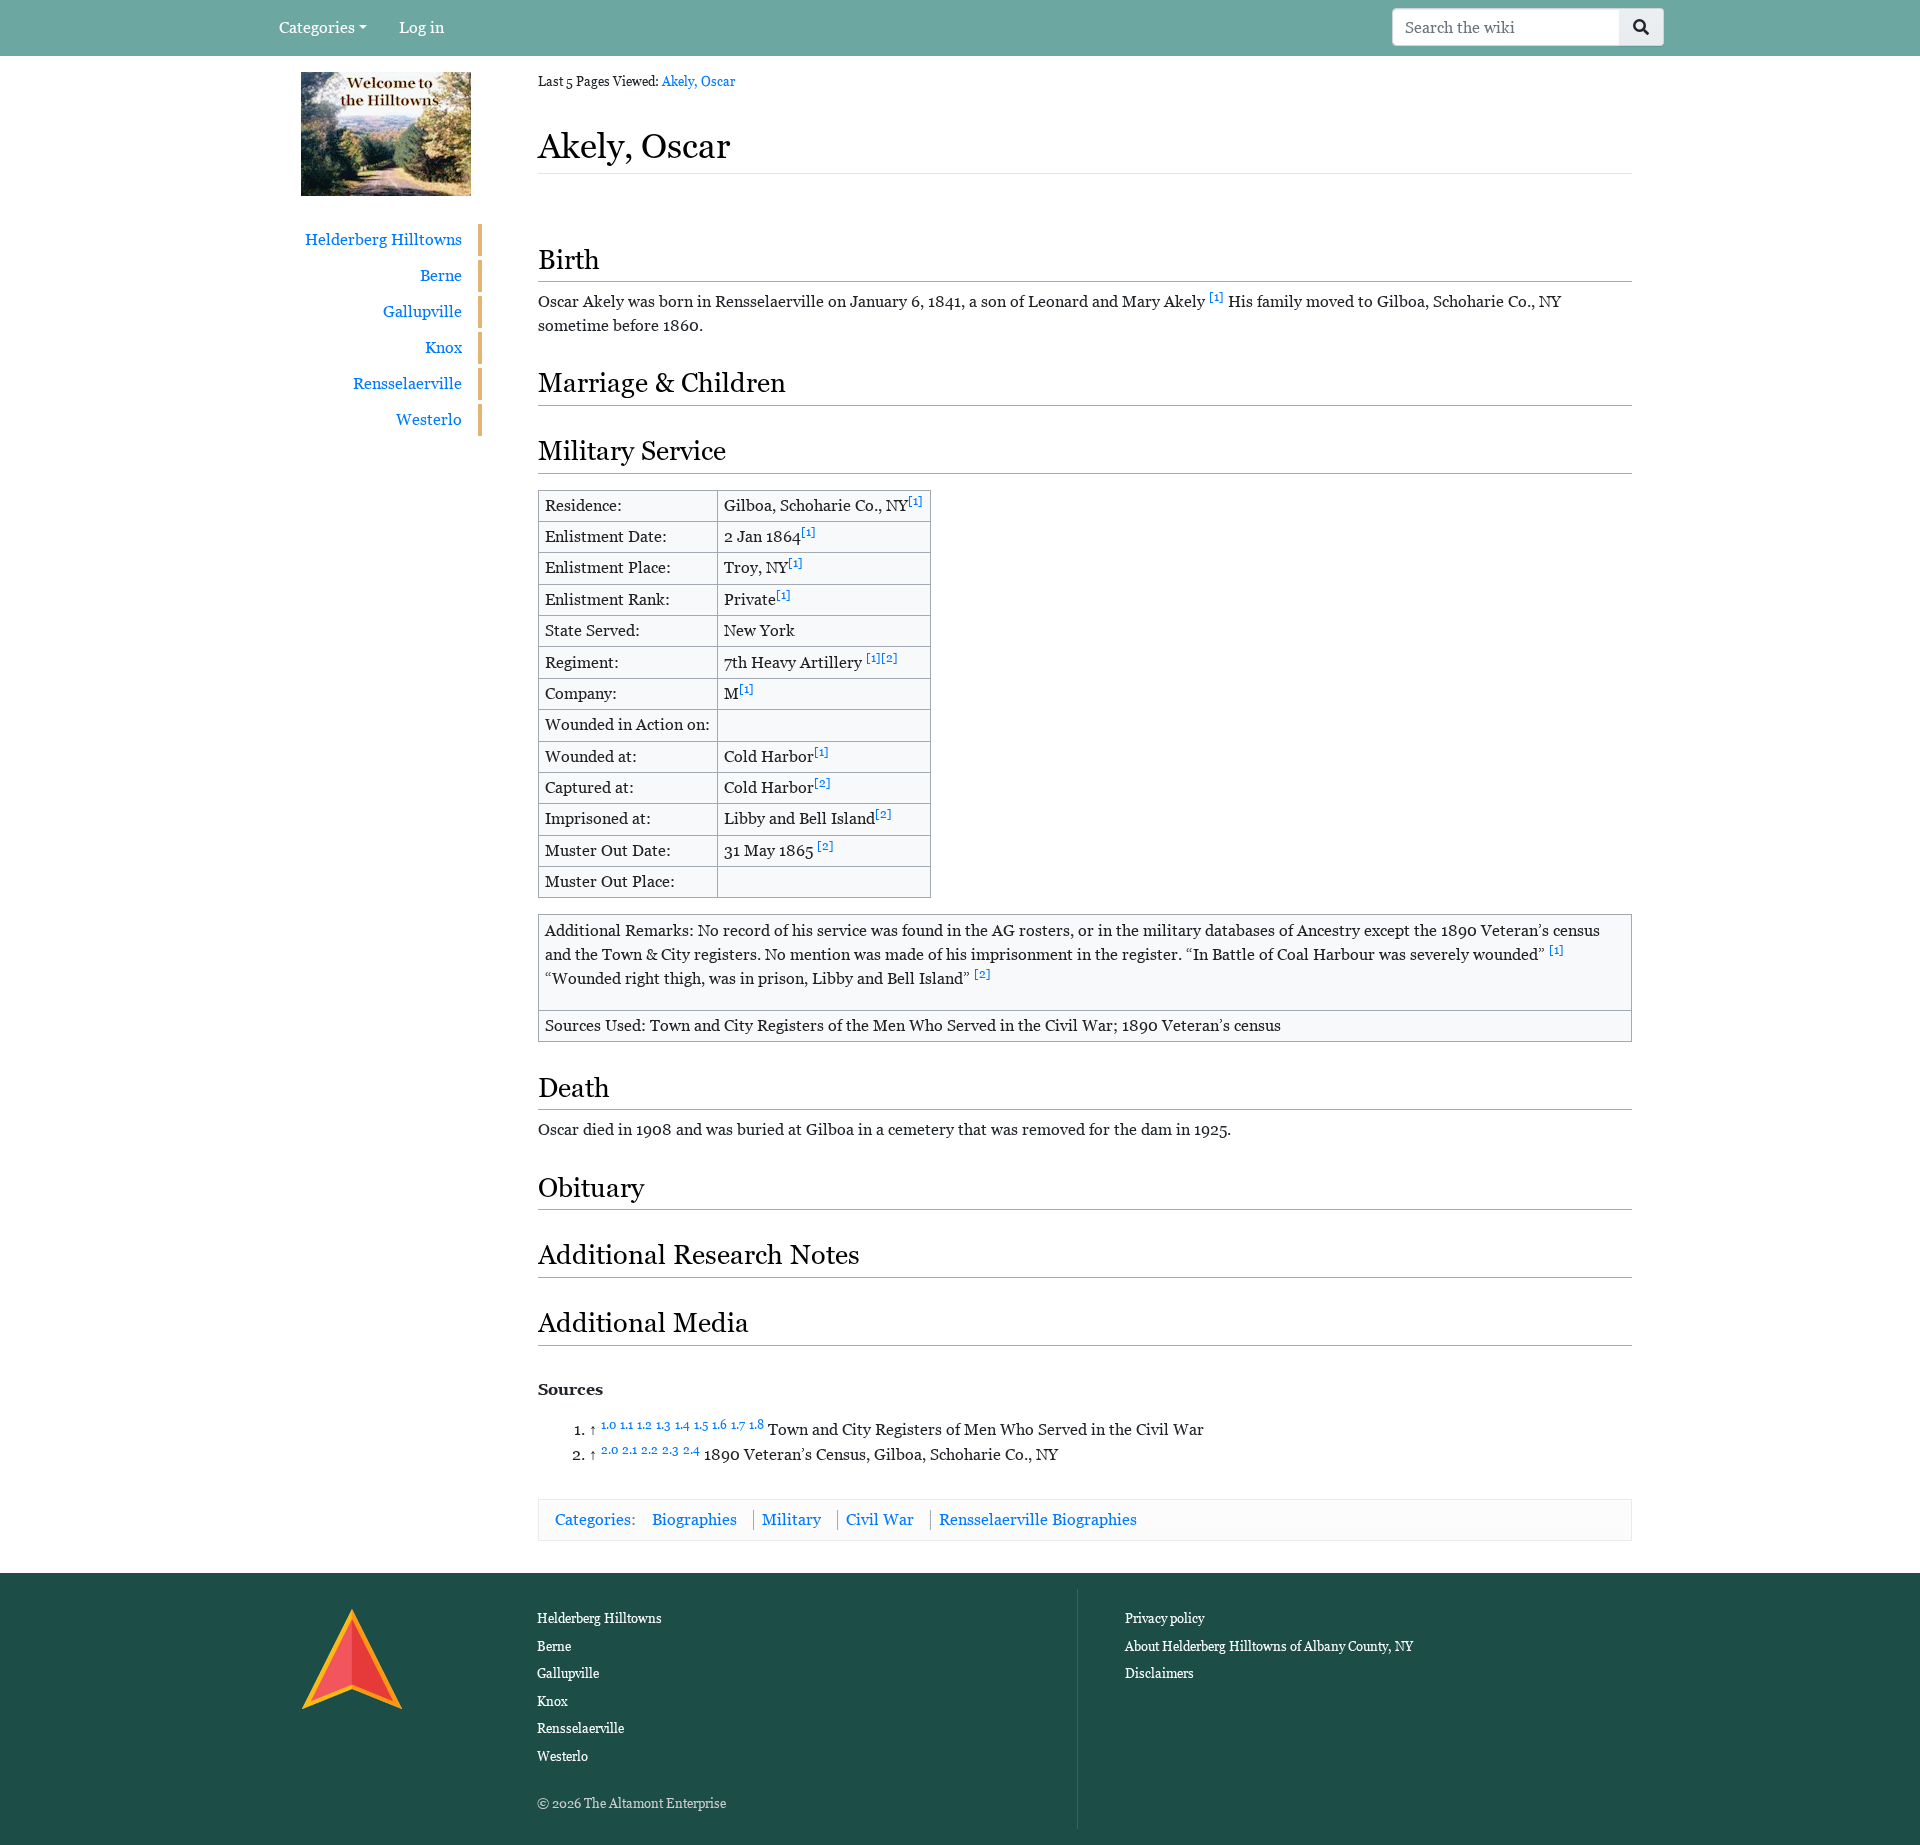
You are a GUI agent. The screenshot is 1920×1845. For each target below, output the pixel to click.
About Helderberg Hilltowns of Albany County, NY (1269, 1646)
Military (791, 1519)
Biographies (694, 1519)
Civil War (880, 1519)
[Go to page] (1641, 27)
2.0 (609, 1450)
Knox (443, 347)
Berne (441, 275)
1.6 (719, 1425)
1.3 (663, 1425)
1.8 (756, 1425)
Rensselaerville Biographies (1038, 1519)
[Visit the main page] (386, 132)
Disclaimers (1159, 1673)
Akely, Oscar (698, 81)
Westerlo (429, 419)
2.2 (649, 1450)
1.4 (682, 1425)
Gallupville (422, 311)
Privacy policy (1164, 1618)
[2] (889, 658)
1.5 (701, 1425)
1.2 (644, 1425)
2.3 (670, 1450)
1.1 (626, 1425)
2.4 (691, 1450)
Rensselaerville (407, 383)
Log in (421, 27)
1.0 (608, 1425)
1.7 (738, 1425)
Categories (317, 27)
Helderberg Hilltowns (383, 239)
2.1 (629, 1450)
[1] (1216, 297)
